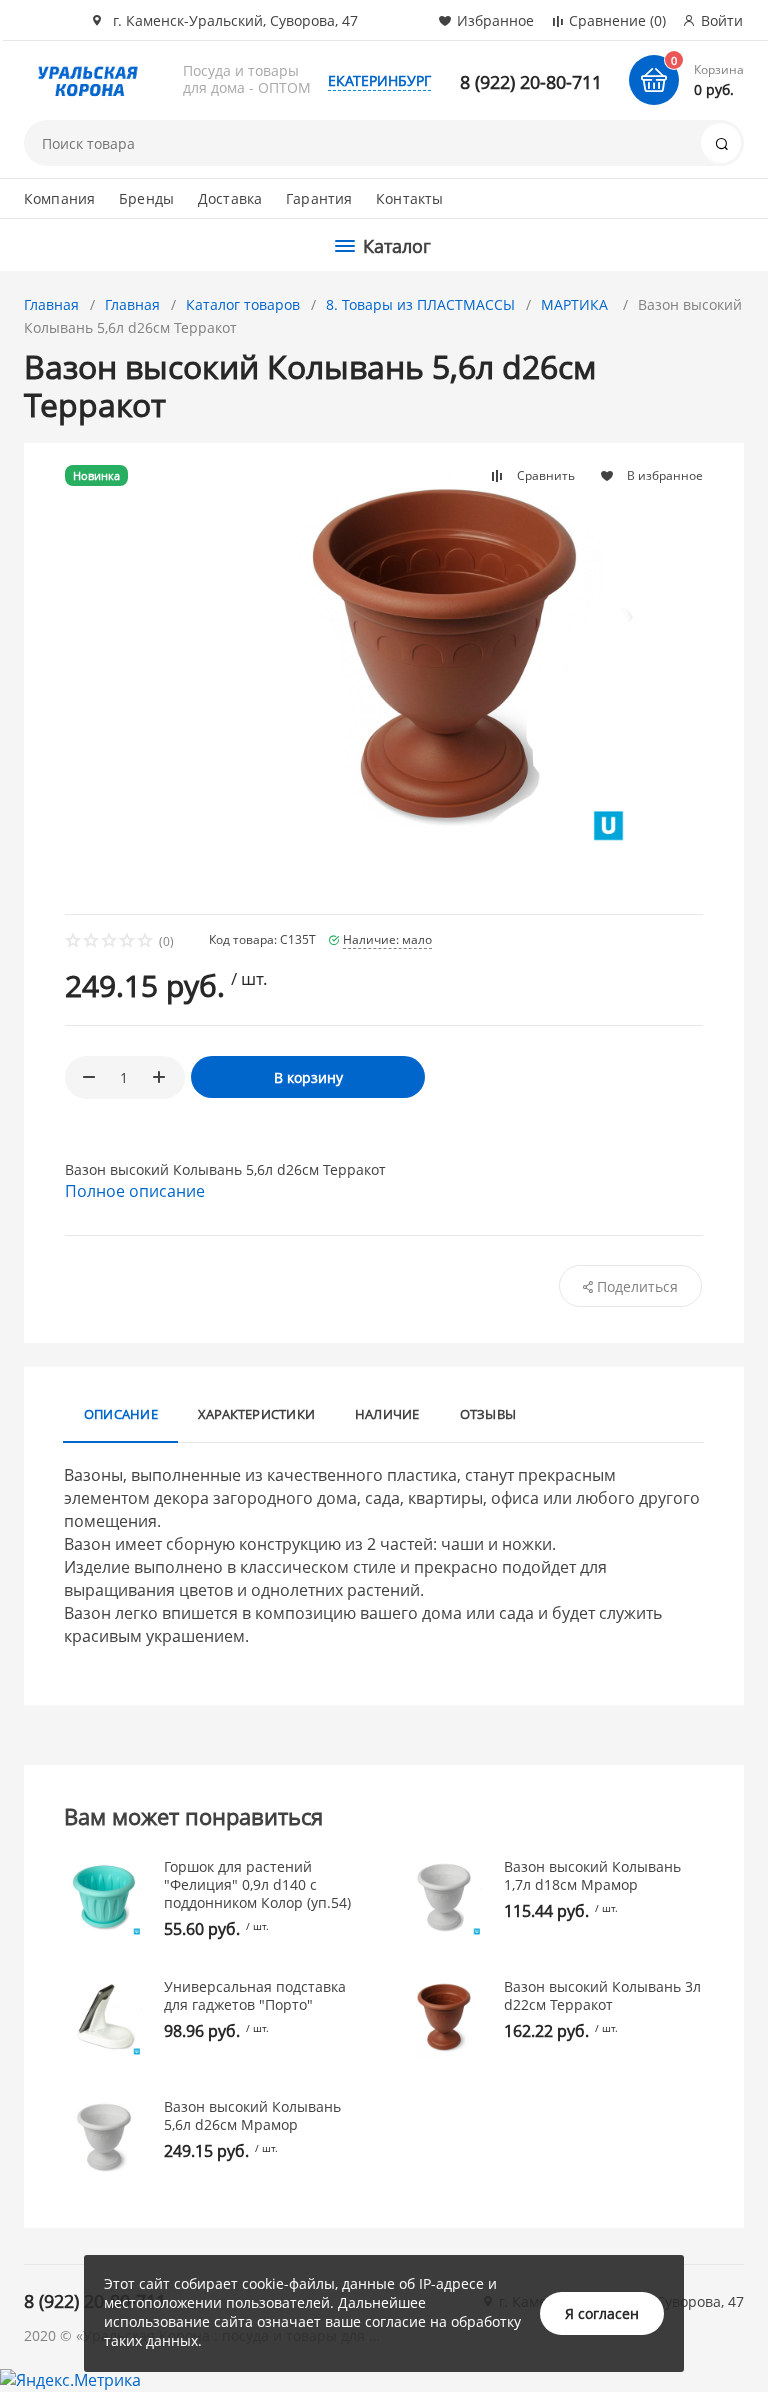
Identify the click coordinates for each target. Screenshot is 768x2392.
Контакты (409, 198)
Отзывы (488, 1414)
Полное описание (135, 1191)
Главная (51, 304)
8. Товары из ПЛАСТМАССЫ (420, 304)
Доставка (230, 198)
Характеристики (256, 1414)
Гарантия (319, 198)
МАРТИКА (576, 304)
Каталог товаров (243, 304)
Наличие (387, 1414)
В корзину (308, 1077)
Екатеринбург (379, 80)
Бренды (146, 198)
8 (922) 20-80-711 (531, 82)
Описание (121, 1414)
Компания (59, 198)
